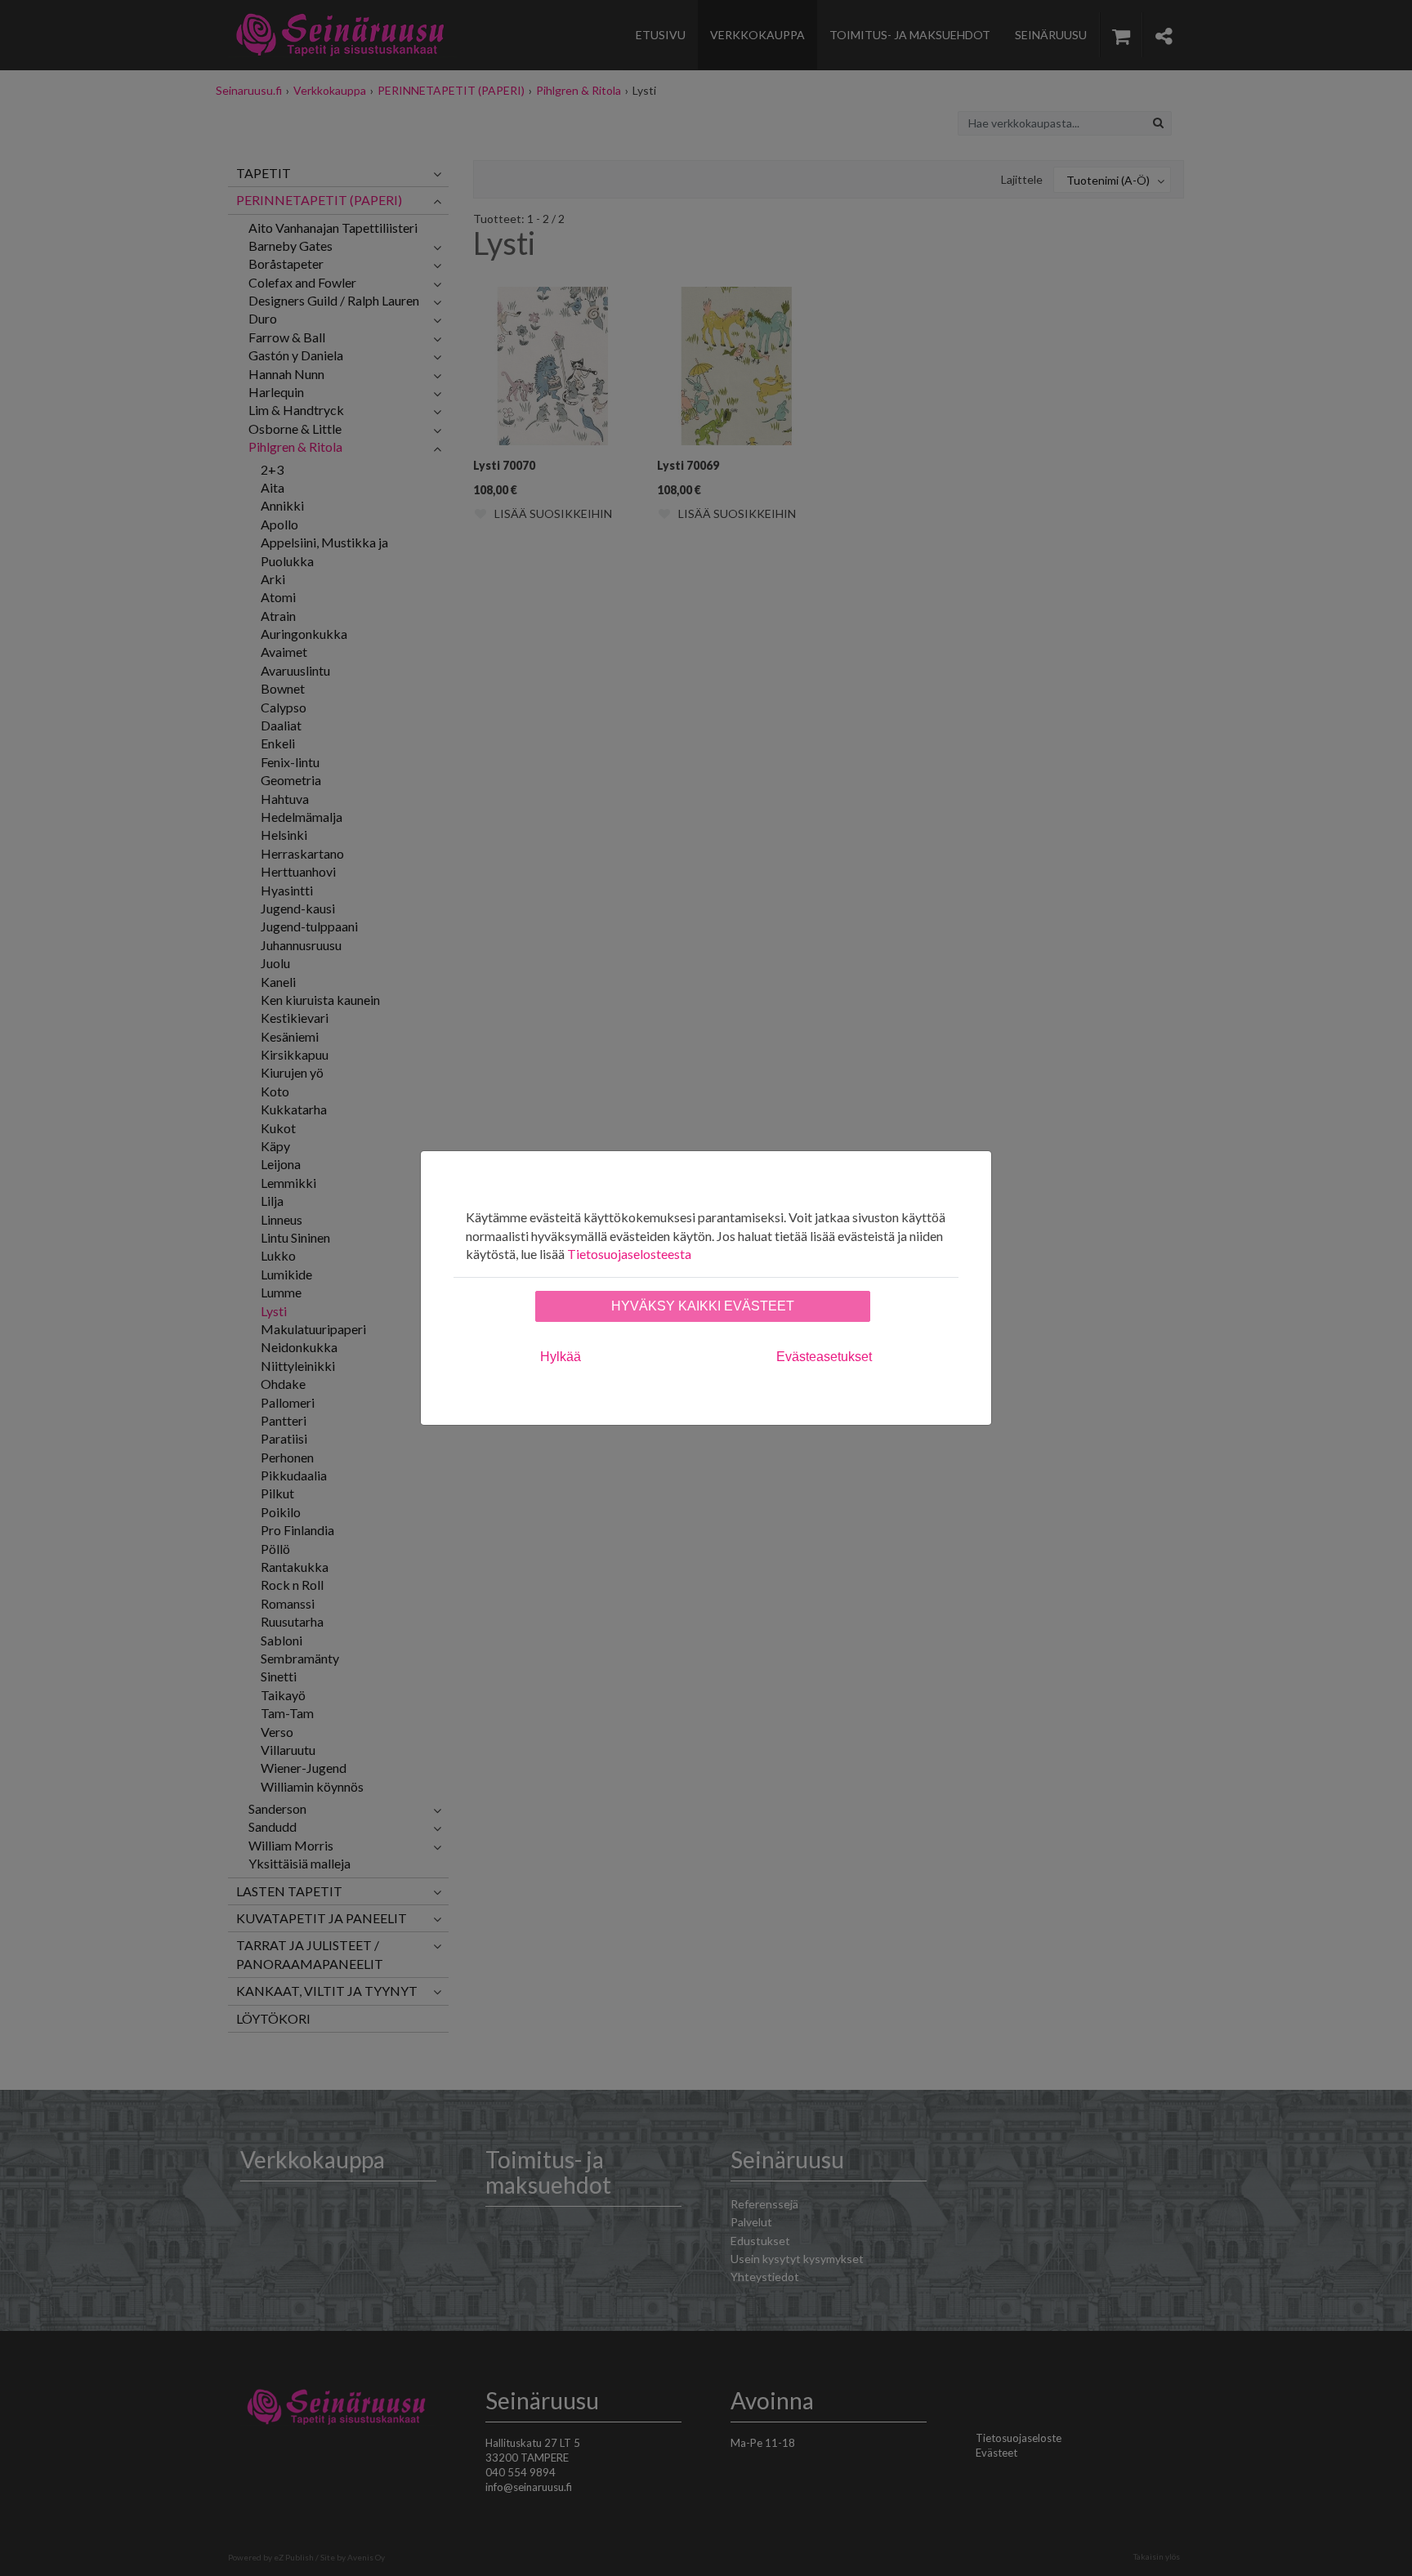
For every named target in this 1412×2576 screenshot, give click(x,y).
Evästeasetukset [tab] (824, 1357)
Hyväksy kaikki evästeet (703, 1306)
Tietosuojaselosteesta (629, 1254)
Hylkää (561, 1357)
